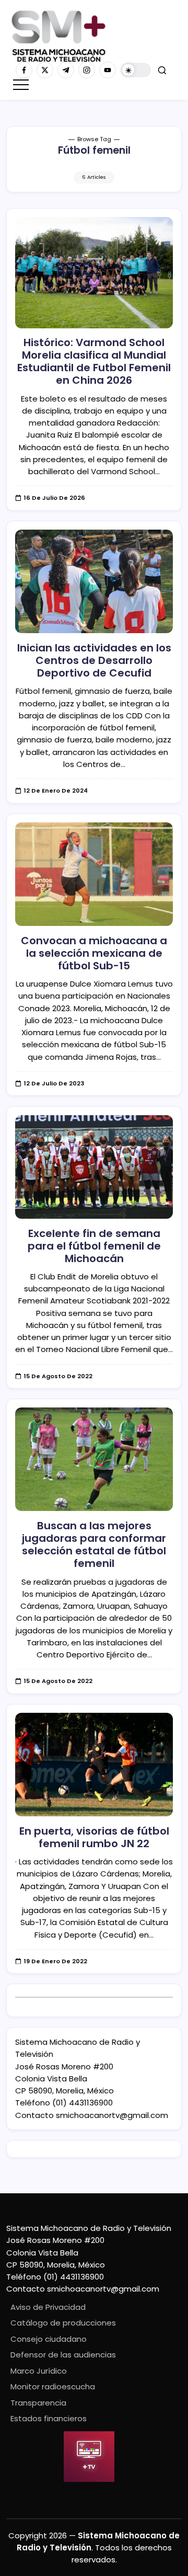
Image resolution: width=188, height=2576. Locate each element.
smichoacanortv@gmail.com (112, 2115)
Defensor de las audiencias (63, 2355)
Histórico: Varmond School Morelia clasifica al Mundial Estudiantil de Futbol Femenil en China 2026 (94, 361)
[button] (136, 70)
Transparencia (38, 2403)
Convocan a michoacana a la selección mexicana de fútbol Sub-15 (94, 953)
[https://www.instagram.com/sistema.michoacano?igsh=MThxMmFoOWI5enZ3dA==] (87, 70)
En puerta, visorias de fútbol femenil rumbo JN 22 (94, 1837)
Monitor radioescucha (53, 2386)
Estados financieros (49, 2418)
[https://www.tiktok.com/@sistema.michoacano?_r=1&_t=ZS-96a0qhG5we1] (66, 70)
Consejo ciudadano (49, 2339)
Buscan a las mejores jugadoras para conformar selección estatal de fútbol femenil (94, 1544)
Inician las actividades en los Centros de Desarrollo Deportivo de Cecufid (94, 660)
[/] (45, 70)
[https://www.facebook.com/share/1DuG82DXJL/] (24, 70)
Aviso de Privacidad (48, 2307)
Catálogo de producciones (63, 2323)
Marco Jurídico (39, 2371)
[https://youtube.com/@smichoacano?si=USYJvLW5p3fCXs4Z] (108, 70)
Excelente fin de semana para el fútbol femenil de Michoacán (94, 1246)
